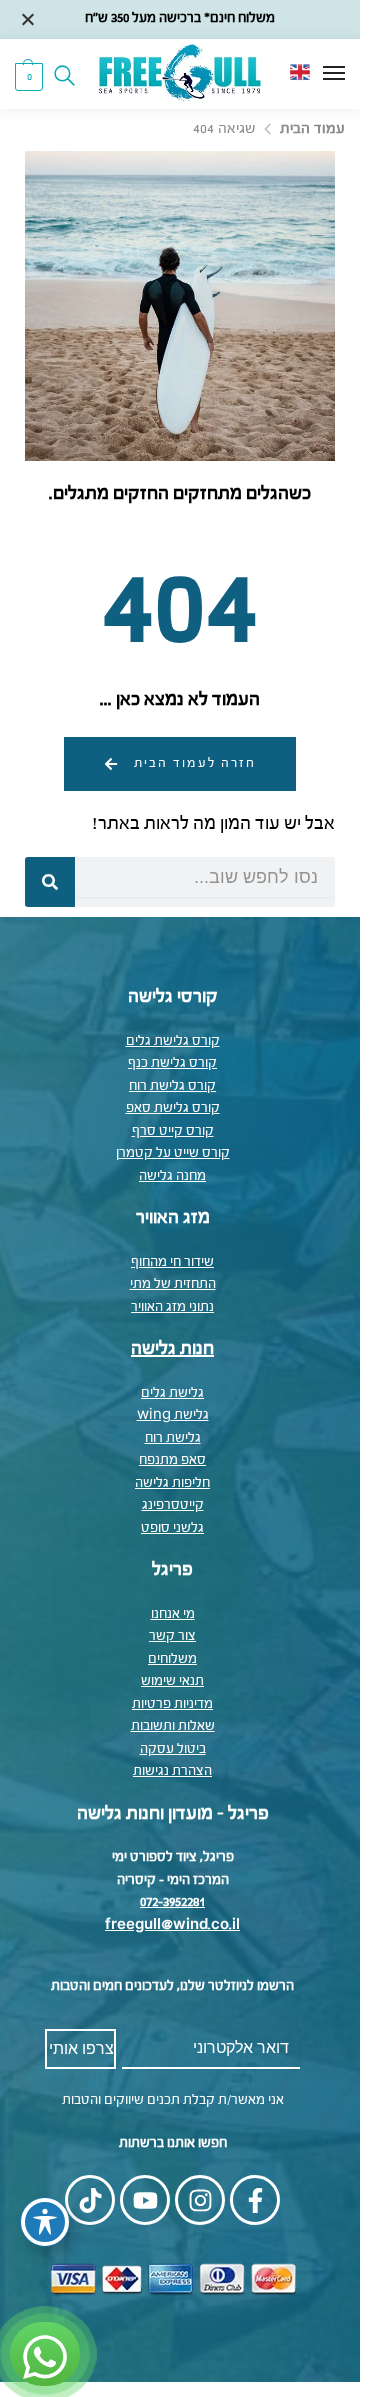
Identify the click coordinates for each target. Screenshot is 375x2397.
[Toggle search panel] (71, 74)
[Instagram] (200, 2200)
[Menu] (315, 74)
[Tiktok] (90, 2200)
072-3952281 (172, 1902)
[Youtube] (145, 2200)
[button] (29, 76)
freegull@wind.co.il (172, 1925)
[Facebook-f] (255, 2200)
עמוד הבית (312, 129)
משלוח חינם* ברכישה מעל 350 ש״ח (180, 18)
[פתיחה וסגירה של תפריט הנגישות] (45, 2222)
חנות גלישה (172, 1349)
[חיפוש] (50, 882)
